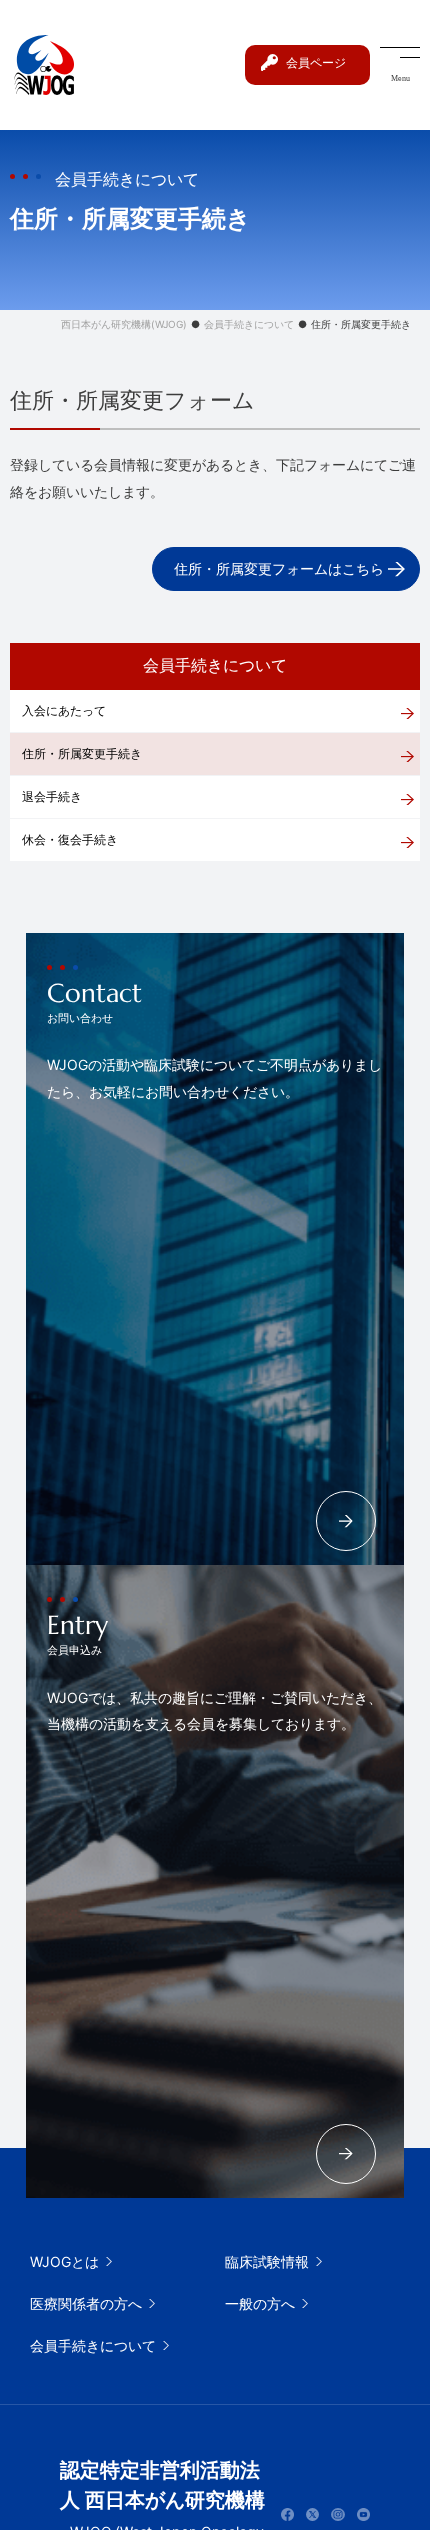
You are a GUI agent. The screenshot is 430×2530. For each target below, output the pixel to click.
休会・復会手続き (70, 839)
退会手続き (52, 796)
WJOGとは (64, 2261)
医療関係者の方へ (86, 2303)
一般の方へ (260, 2303)
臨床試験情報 (267, 2261)
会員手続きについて (93, 2345)
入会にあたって (64, 710)
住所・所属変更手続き (82, 753)
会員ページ (316, 62)
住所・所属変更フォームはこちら (279, 568)
